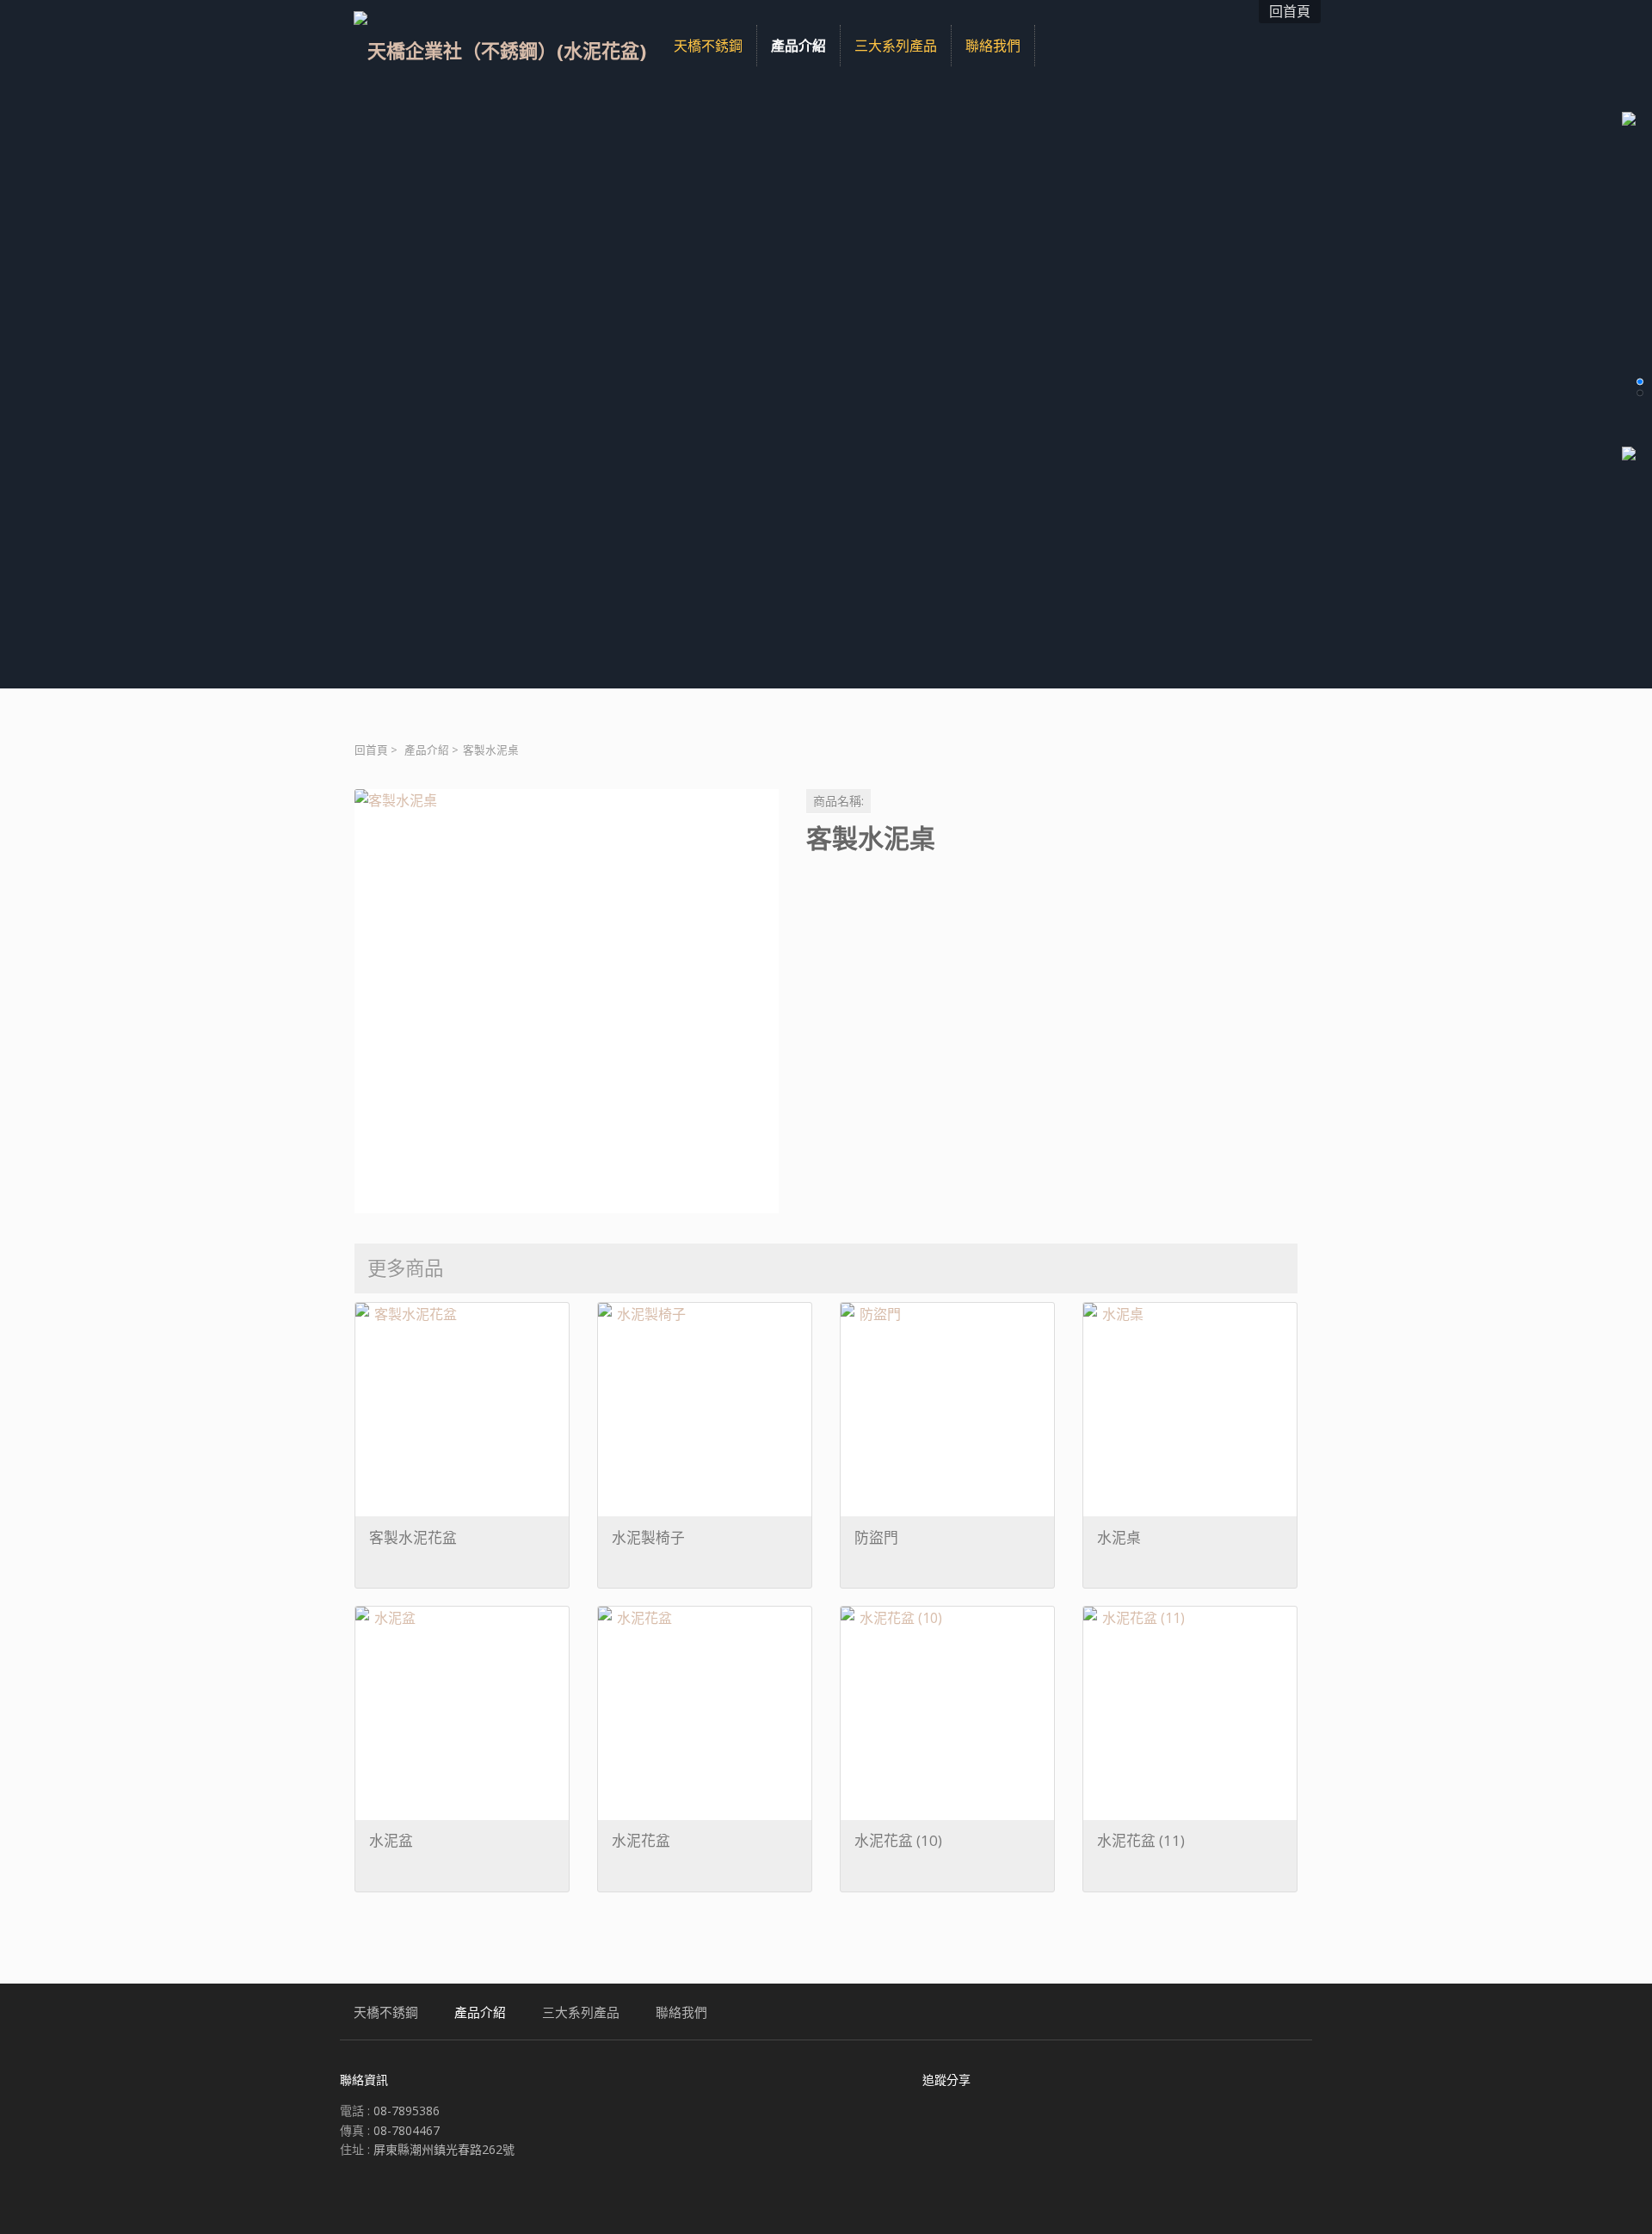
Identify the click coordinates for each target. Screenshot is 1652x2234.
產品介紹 (427, 750)
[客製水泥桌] (567, 1001)
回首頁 (371, 750)
